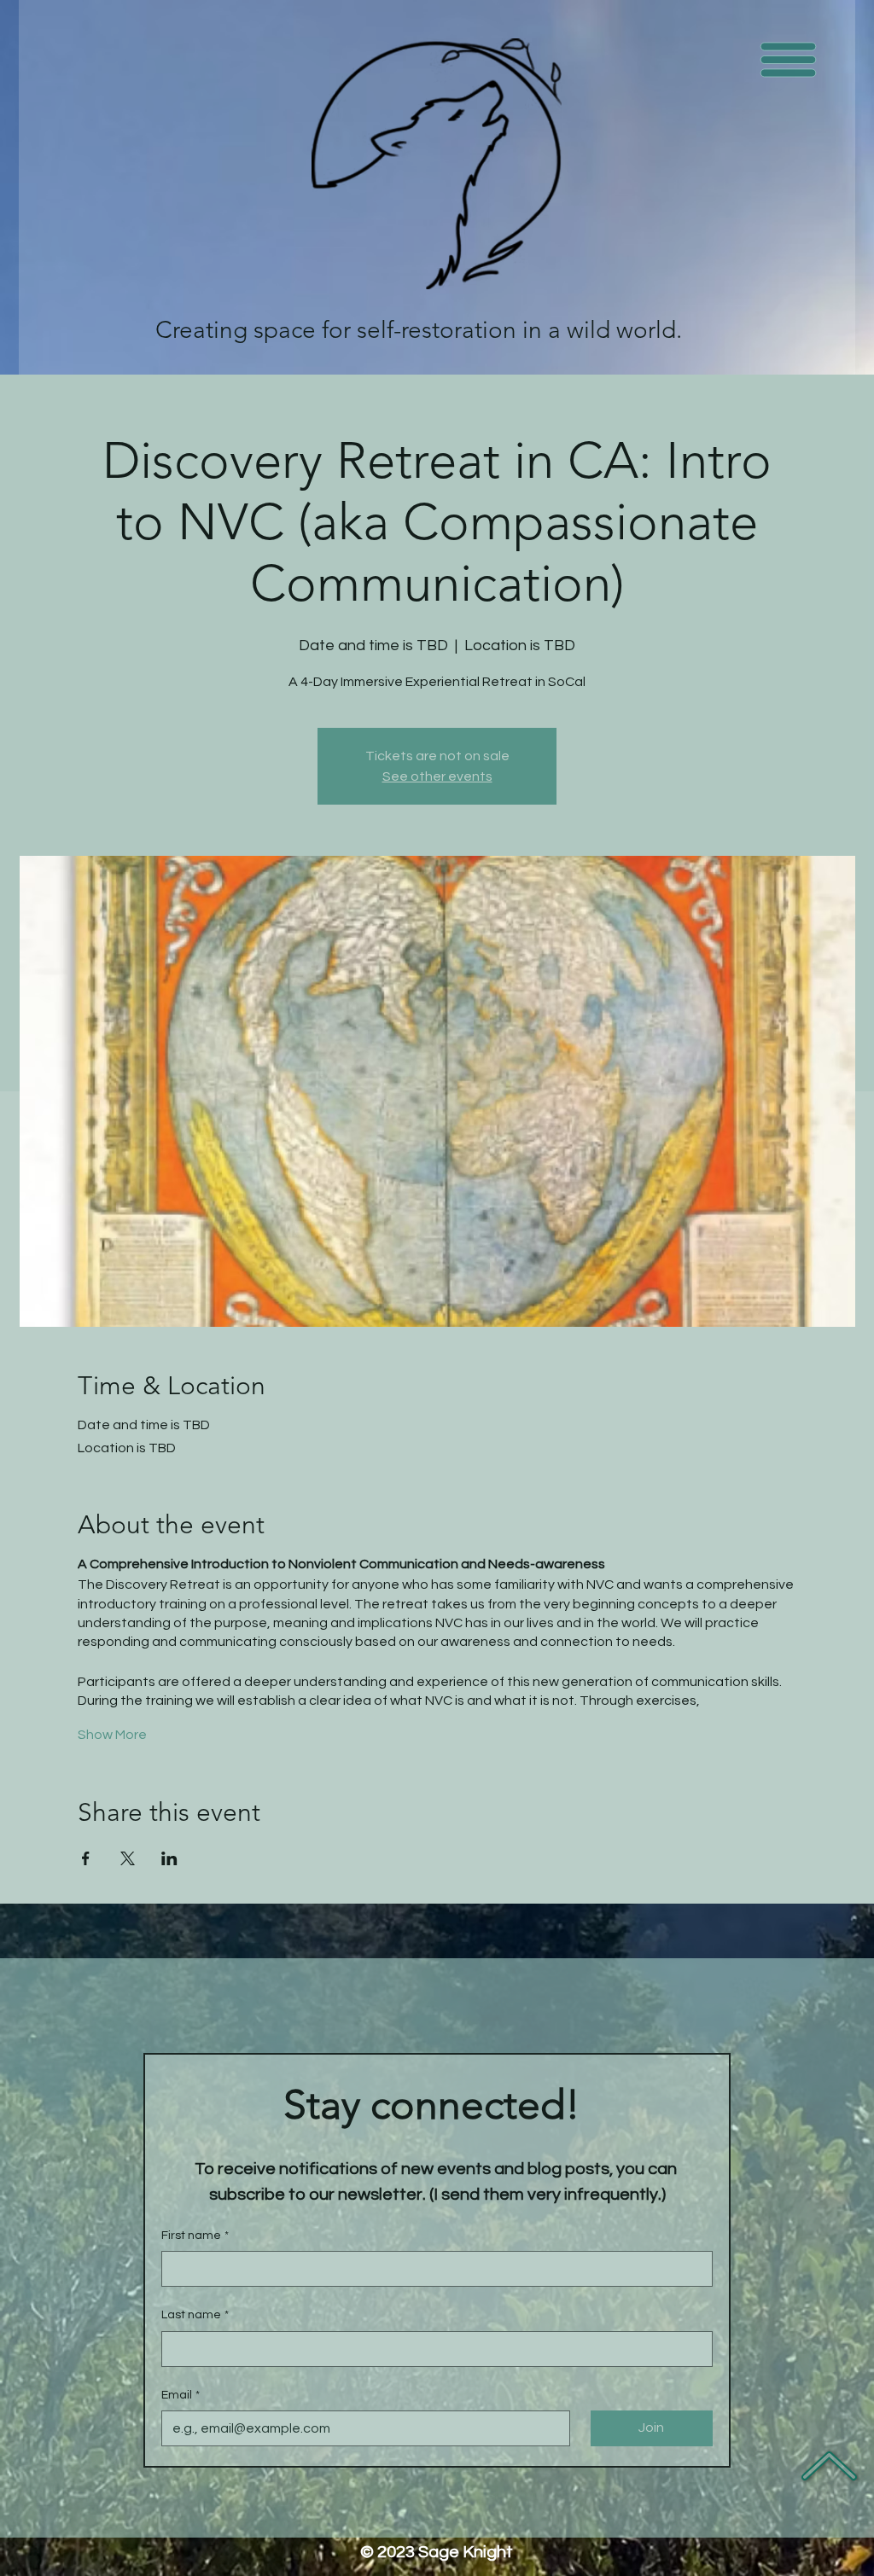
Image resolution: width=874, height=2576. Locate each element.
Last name (195, 2315)
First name (195, 2236)
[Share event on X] (128, 1858)
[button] (789, 60)
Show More (112, 1735)
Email (181, 2395)
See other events (437, 776)
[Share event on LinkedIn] (169, 1858)
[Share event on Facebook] (86, 1858)
